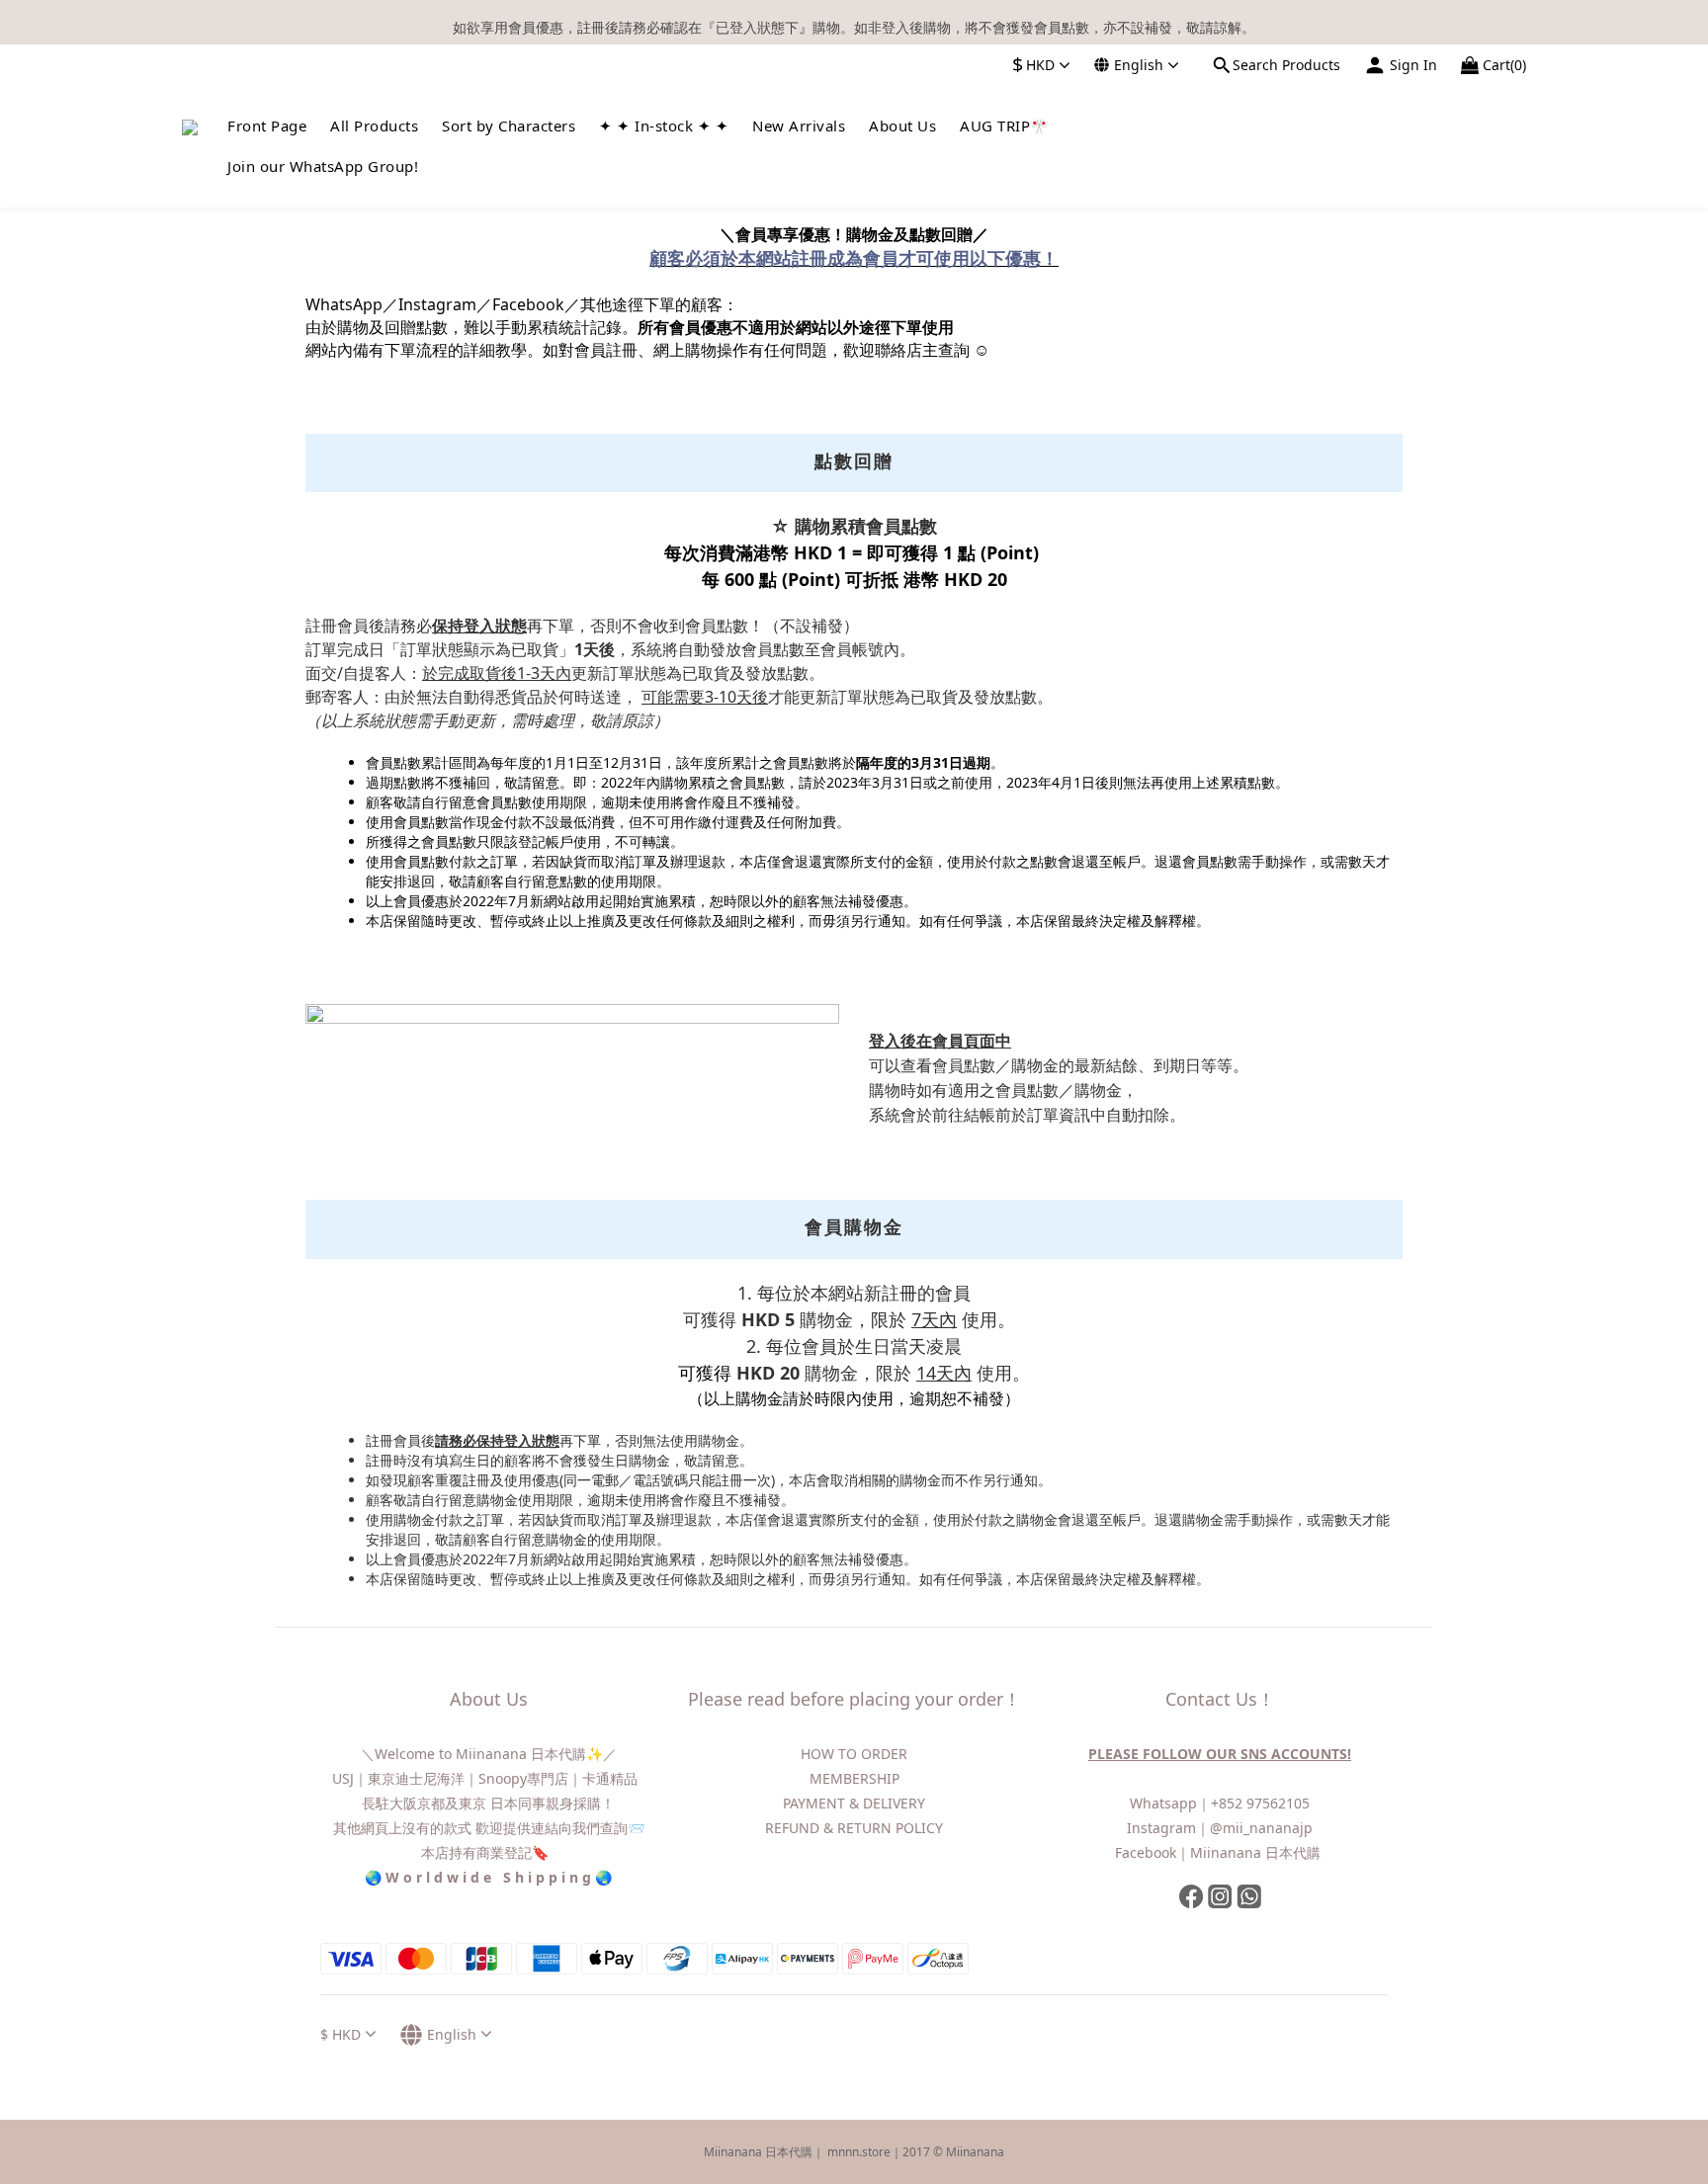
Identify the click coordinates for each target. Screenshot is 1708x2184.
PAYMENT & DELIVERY (854, 1803)
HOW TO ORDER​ (854, 1754)
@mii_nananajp (1261, 1828)
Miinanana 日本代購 (1257, 1852)
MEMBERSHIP (854, 1778)
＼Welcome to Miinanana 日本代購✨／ (489, 1754)
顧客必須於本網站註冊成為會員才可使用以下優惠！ (854, 258)
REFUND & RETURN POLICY (854, 1828)
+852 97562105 (1260, 1803)
